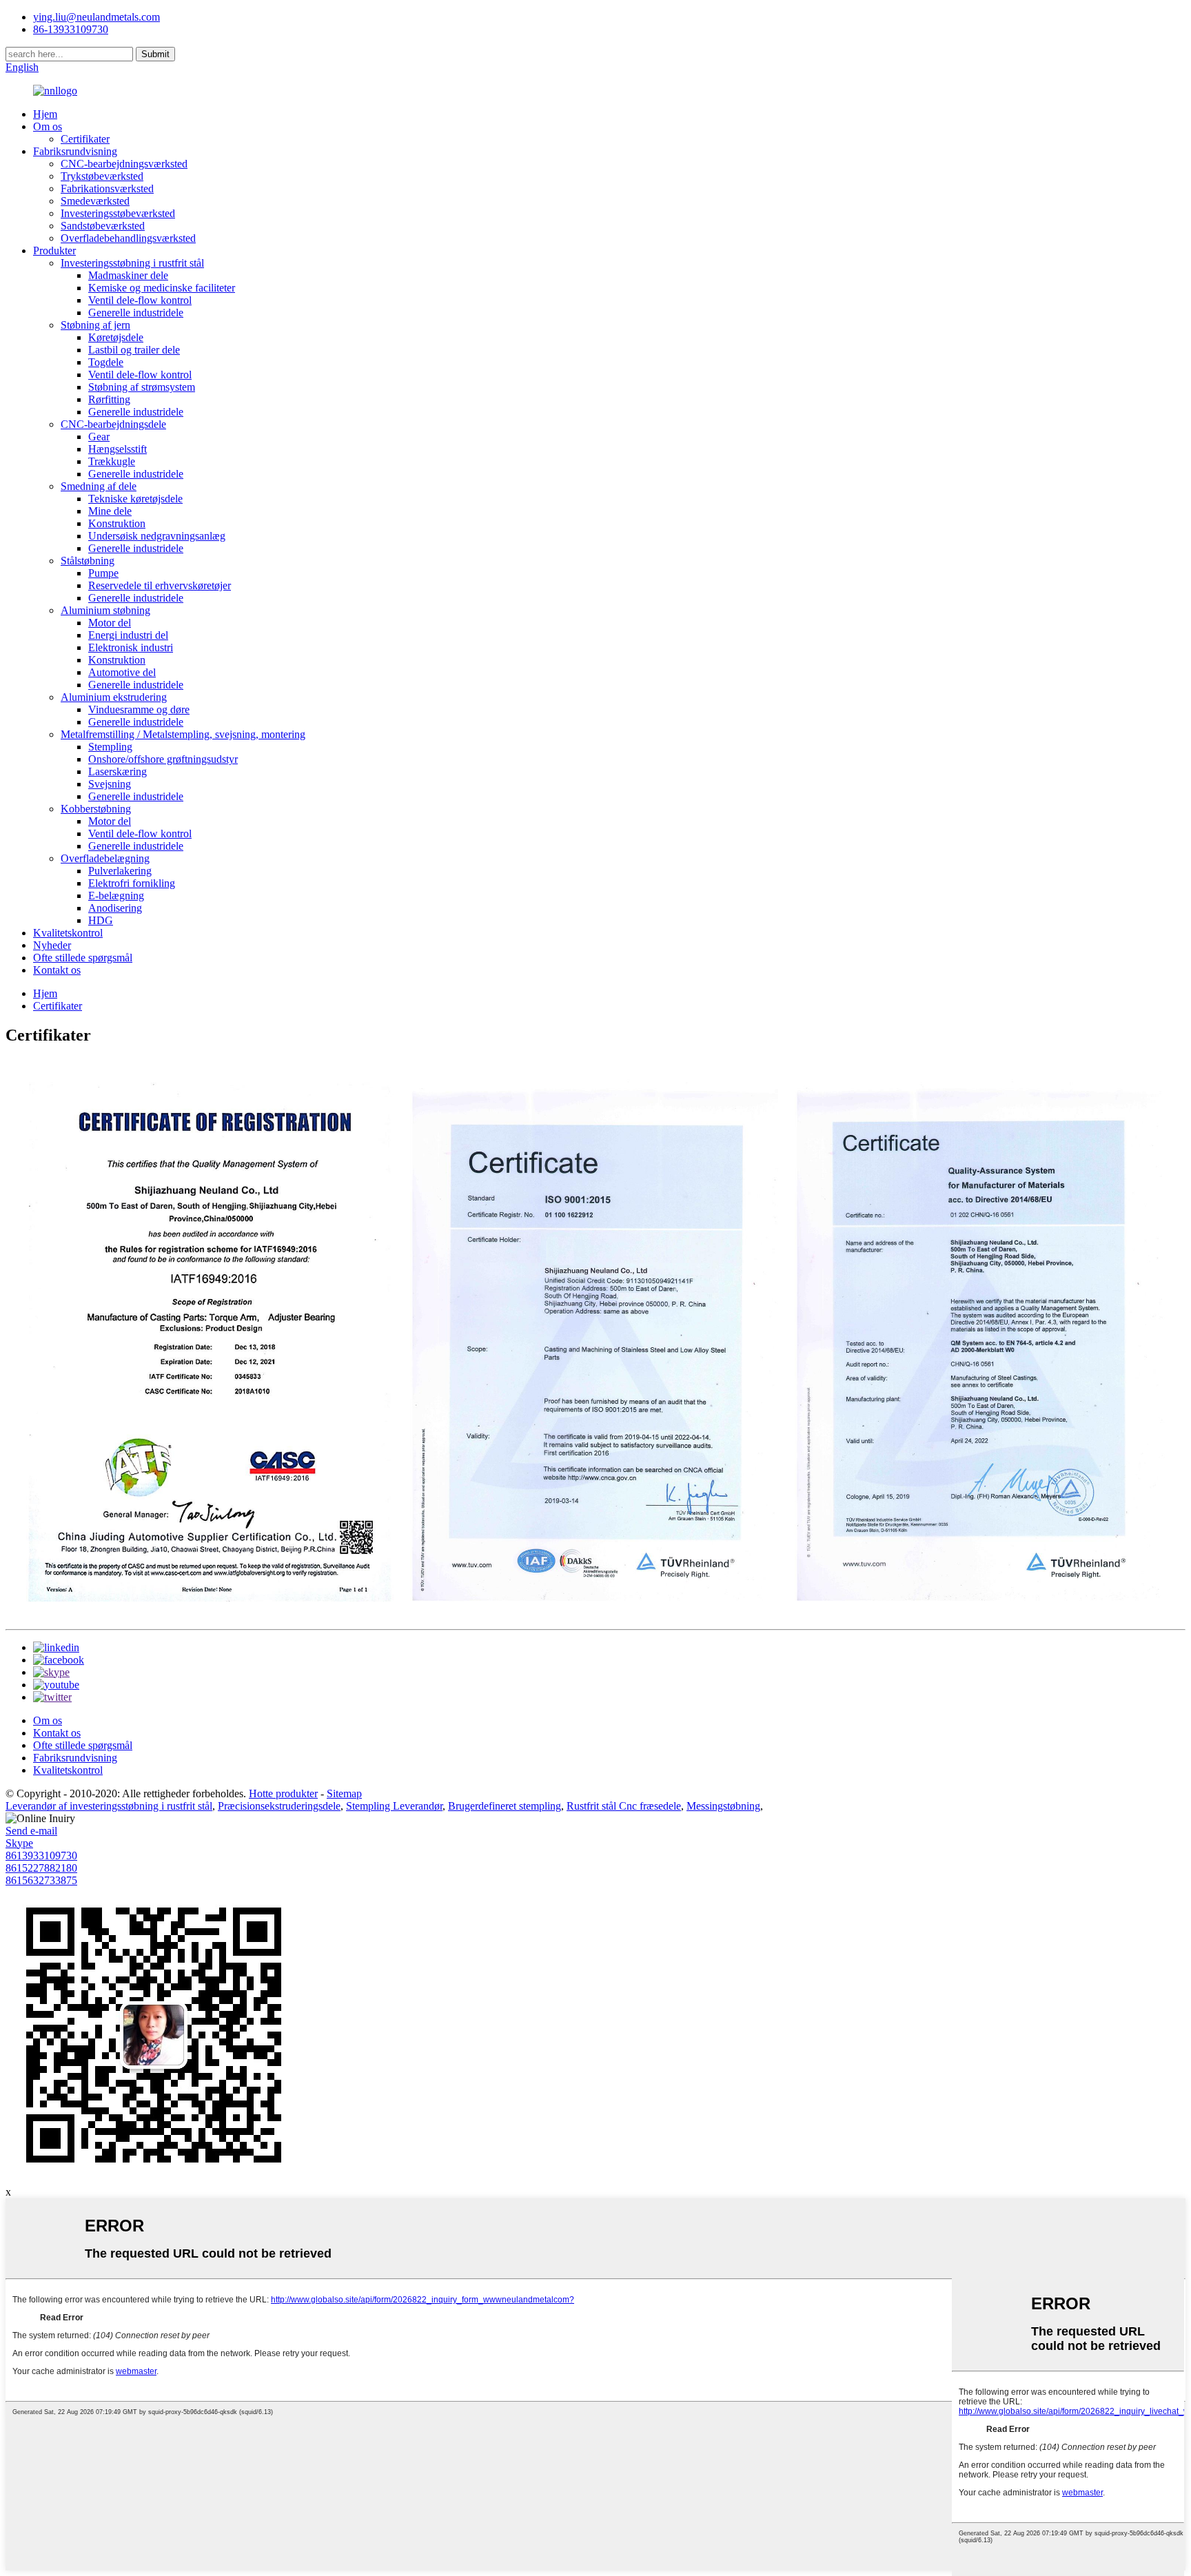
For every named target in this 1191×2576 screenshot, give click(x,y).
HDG (101, 920)
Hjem (45, 114)
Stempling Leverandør (394, 1806)
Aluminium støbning (105, 610)
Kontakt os (57, 970)
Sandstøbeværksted (103, 226)
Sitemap (344, 1793)
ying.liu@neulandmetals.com (96, 17)
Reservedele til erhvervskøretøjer (160, 585)
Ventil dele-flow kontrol (140, 300)
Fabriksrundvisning (75, 151)
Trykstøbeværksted (102, 176)
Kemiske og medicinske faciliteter (162, 288)
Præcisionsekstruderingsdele (279, 1806)
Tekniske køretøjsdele (135, 499)
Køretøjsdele (116, 337)
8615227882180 (41, 1868)
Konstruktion (117, 523)
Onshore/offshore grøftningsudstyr (163, 759)
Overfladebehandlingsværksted (128, 238)
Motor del (110, 623)
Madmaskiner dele (128, 275)
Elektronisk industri (131, 647)
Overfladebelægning (105, 858)
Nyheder (52, 945)
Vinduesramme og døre (139, 709)
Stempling (110, 747)
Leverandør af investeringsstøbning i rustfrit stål (109, 1806)
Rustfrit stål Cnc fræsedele (624, 1806)
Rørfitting (109, 399)
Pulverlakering (120, 871)
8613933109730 (41, 1856)
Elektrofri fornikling (132, 883)
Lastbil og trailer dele (134, 350)
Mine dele (110, 511)
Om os (48, 126)
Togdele (106, 362)
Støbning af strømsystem (142, 387)
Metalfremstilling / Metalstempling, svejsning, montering (183, 734)
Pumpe (103, 573)
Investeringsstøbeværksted (118, 213)
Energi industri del (128, 635)
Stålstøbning (88, 561)
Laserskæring (118, 771)
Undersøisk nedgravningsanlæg (157, 536)
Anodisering (115, 908)
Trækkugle (112, 461)
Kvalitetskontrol (68, 933)
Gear (99, 437)
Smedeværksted (95, 201)
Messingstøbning (723, 1806)
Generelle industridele (136, 313)
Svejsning (110, 784)
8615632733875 (41, 1880)
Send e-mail (31, 1831)
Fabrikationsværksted (107, 188)
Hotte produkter (283, 1793)
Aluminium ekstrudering (114, 697)
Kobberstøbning (96, 809)
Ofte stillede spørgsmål (83, 958)
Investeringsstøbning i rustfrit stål (132, 263)
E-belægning (116, 896)
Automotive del (122, 672)
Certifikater (85, 139)
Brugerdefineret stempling (505, 1806)
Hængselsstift (118, 449)
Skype (19, 1843)
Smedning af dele (99, 486)
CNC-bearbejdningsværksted (124, 164)
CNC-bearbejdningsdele (113, 424)
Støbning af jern (95, 325)
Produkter (54, 251)
